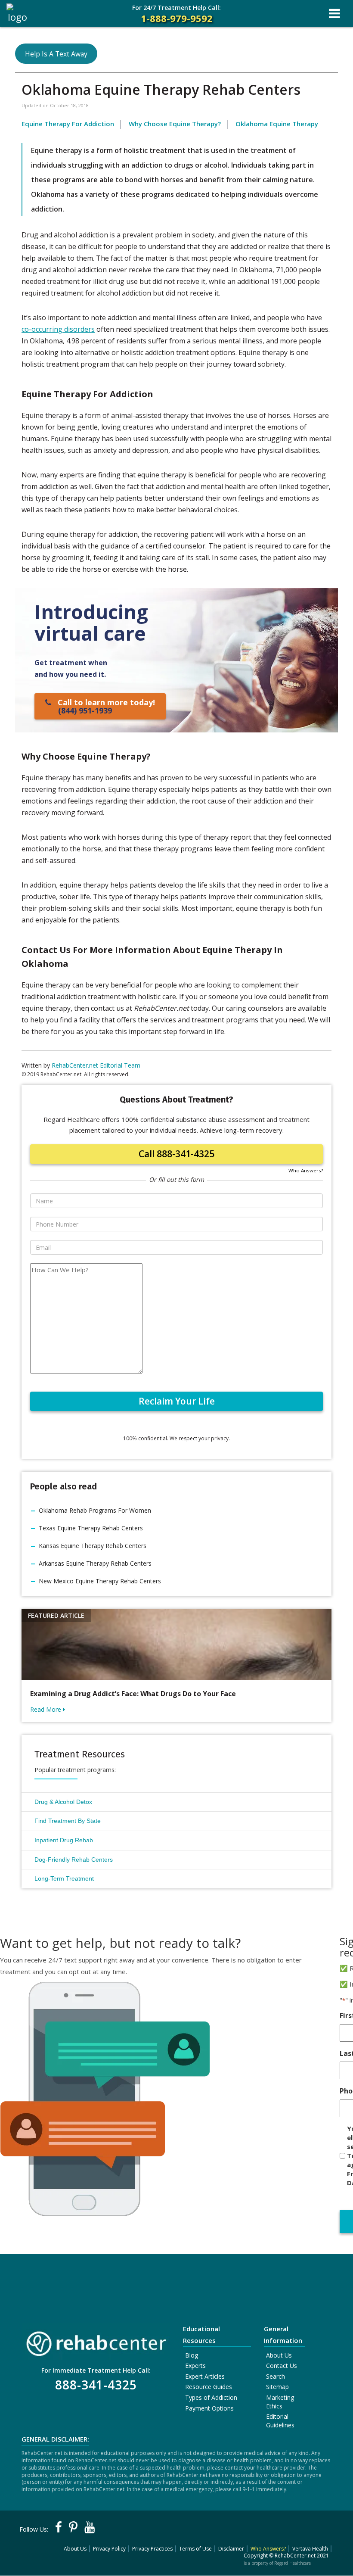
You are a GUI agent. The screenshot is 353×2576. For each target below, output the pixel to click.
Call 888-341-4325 (176, 1154)
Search (276, 2376)
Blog (192, 2355)
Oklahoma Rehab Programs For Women (95, 1510)
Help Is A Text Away (56, 54)
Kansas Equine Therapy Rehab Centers (93, 1546)
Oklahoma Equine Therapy (277, 124)
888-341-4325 (96, 2385)
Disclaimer (231, 2549)
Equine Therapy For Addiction (68, 124)
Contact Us (282, 2366)
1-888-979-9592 (176, 14)
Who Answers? (306, 1170)
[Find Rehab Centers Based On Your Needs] (96, 2341)
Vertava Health (310, 2549)
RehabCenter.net (295, 2556)
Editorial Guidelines (280, 2421)
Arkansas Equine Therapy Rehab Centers (95, 1563)
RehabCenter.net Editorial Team (96, 1065)
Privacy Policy (109, 2549)
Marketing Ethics (280, 2402)
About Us (279, 2355)
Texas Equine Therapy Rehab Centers (91, 1528)
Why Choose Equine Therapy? (175, 124)
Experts (195, 2366)
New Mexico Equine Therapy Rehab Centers (100, 1581)
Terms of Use (195, 2549)
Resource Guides (209, 2387)
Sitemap (277, 2387)
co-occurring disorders (58, 329)
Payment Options (209, 2408)
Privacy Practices (152, 2549)
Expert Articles (205, 2376)
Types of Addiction (211, 2397)
